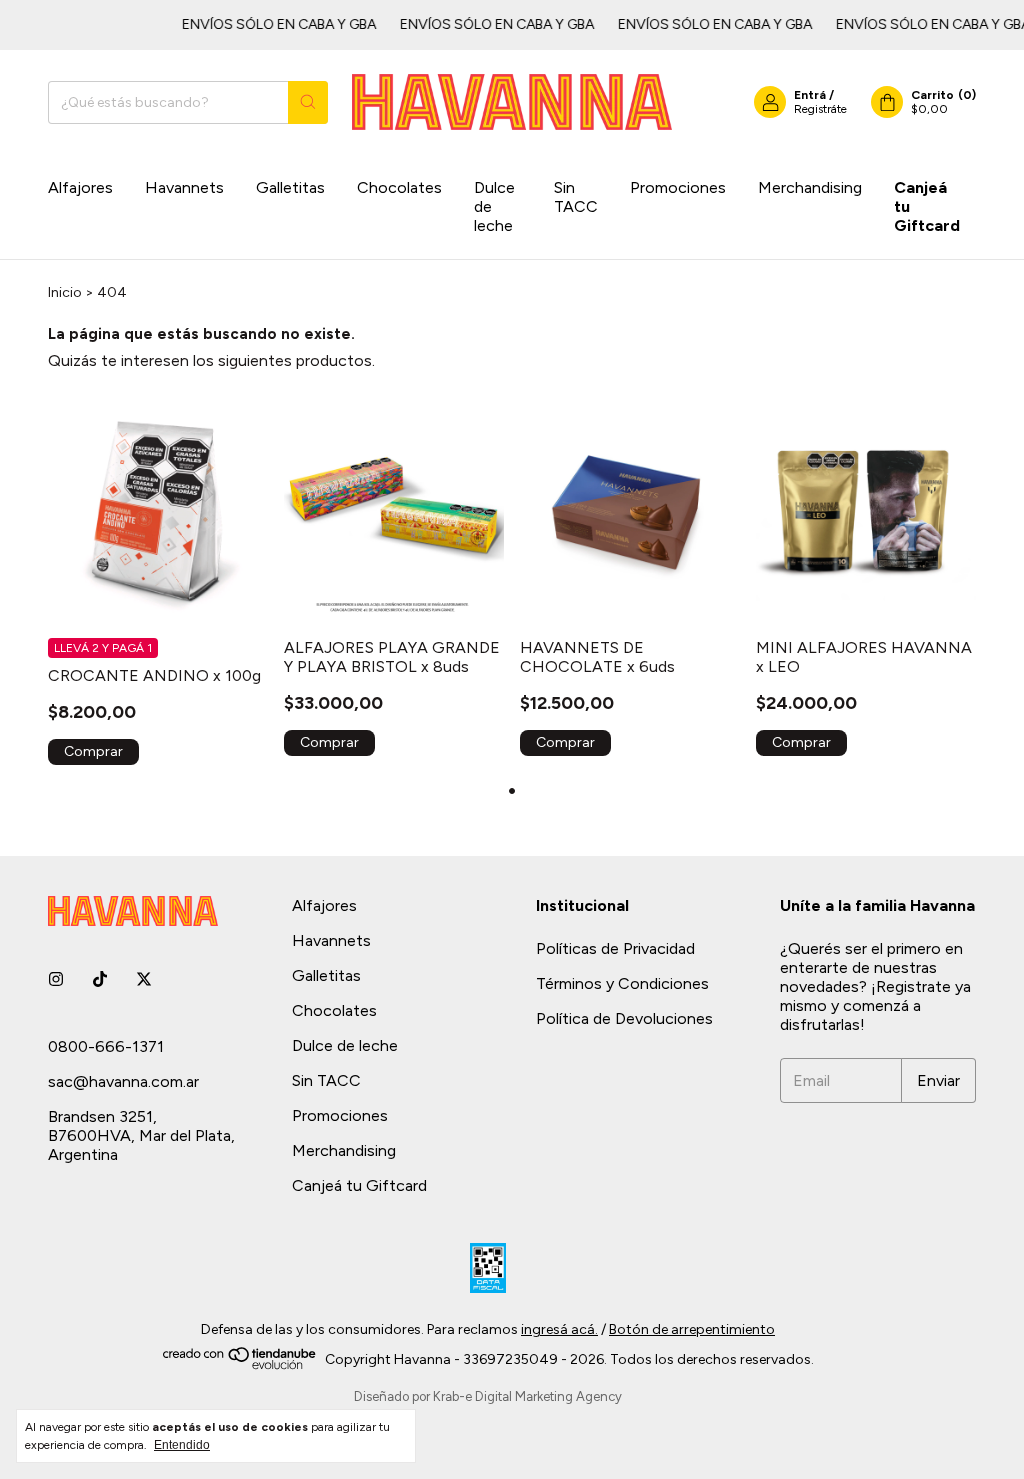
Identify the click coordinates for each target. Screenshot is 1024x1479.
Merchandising (810, 187)
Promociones (678, 187)
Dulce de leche (494, 206)
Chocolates (399, 187)
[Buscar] (308, 102)
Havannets (184, 187)
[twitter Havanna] (144, 979)
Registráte (820, 109)
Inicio (65, 292)
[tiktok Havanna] (100, 979)
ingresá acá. (559, 1329)
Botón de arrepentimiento (692, 1329)
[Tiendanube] (240, 1365)
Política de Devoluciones (624, 1018)
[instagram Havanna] (56, 979)
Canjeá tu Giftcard (927, 206)
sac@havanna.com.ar (123, 1081)
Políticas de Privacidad (615, 948)
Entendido (182, 1445)
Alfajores (80, 187)
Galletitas (290, 187)
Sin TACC (576, 197)
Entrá (810, 95)
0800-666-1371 (106, 1046)
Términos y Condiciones (622, 983)
